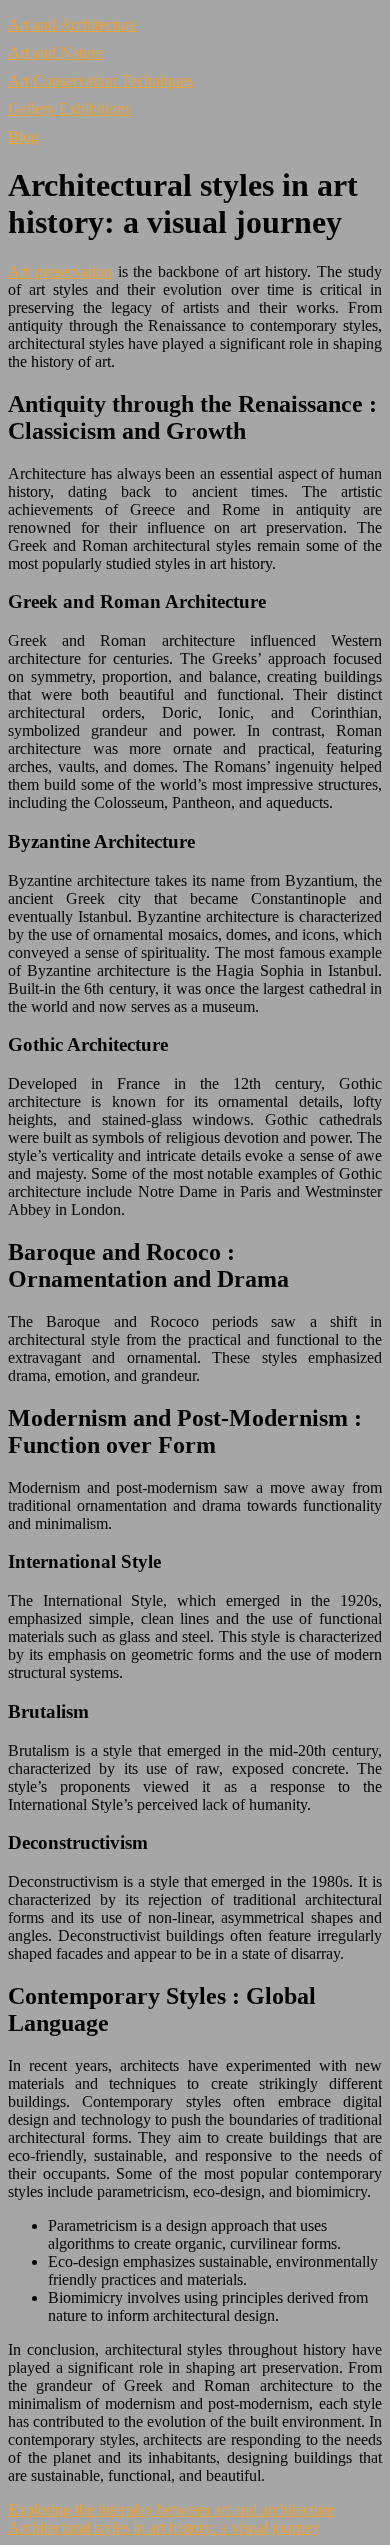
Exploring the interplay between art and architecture (171, 2509)
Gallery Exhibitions (69, 108)
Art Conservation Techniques (100, 80)
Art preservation (60, 271)
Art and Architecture (72, 24)
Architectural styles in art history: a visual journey (164, 2527)
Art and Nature (55, 52)
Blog (23, 136)
